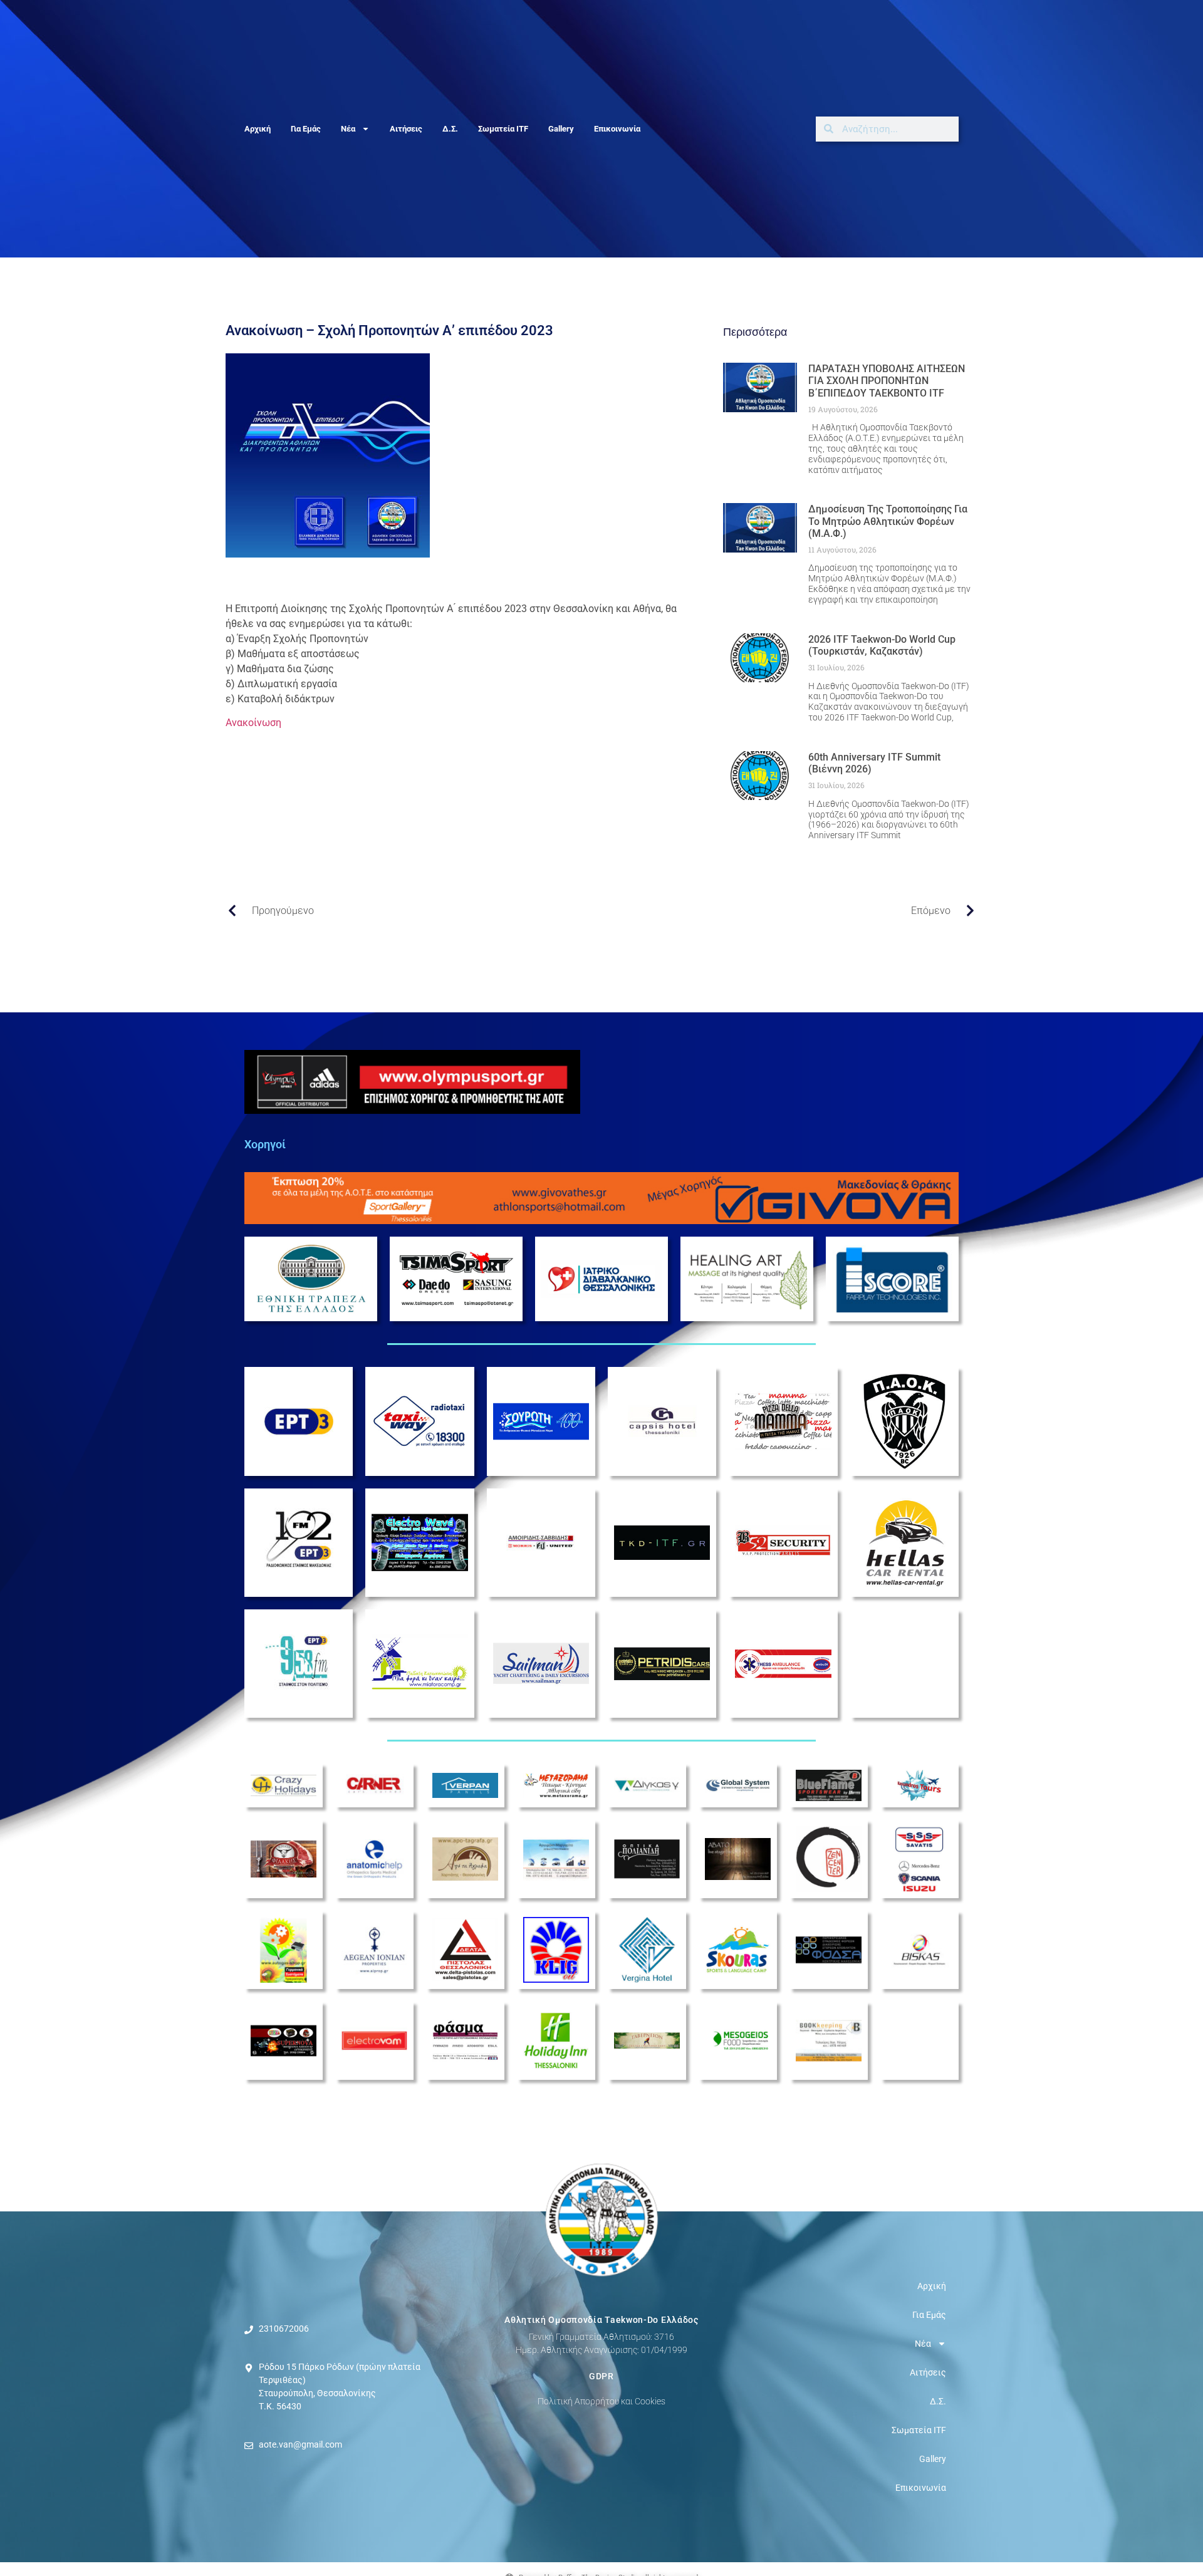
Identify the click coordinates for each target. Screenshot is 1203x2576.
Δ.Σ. (450, 129)
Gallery (561, 129)
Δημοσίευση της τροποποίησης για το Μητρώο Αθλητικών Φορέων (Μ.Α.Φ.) (888, 521)
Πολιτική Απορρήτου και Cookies (601, 2401)
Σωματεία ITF (503, 129)
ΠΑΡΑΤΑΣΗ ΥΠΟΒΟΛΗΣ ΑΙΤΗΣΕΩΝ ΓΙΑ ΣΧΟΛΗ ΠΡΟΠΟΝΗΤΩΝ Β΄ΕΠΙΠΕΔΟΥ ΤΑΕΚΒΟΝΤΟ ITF (887, 381)
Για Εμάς (306, 129)
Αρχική (258, 129)
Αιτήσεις (406, 129)
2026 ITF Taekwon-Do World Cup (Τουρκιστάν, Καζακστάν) (882, 645)
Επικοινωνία (617, 129)
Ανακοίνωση (253, 723)
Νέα (348, 129)
